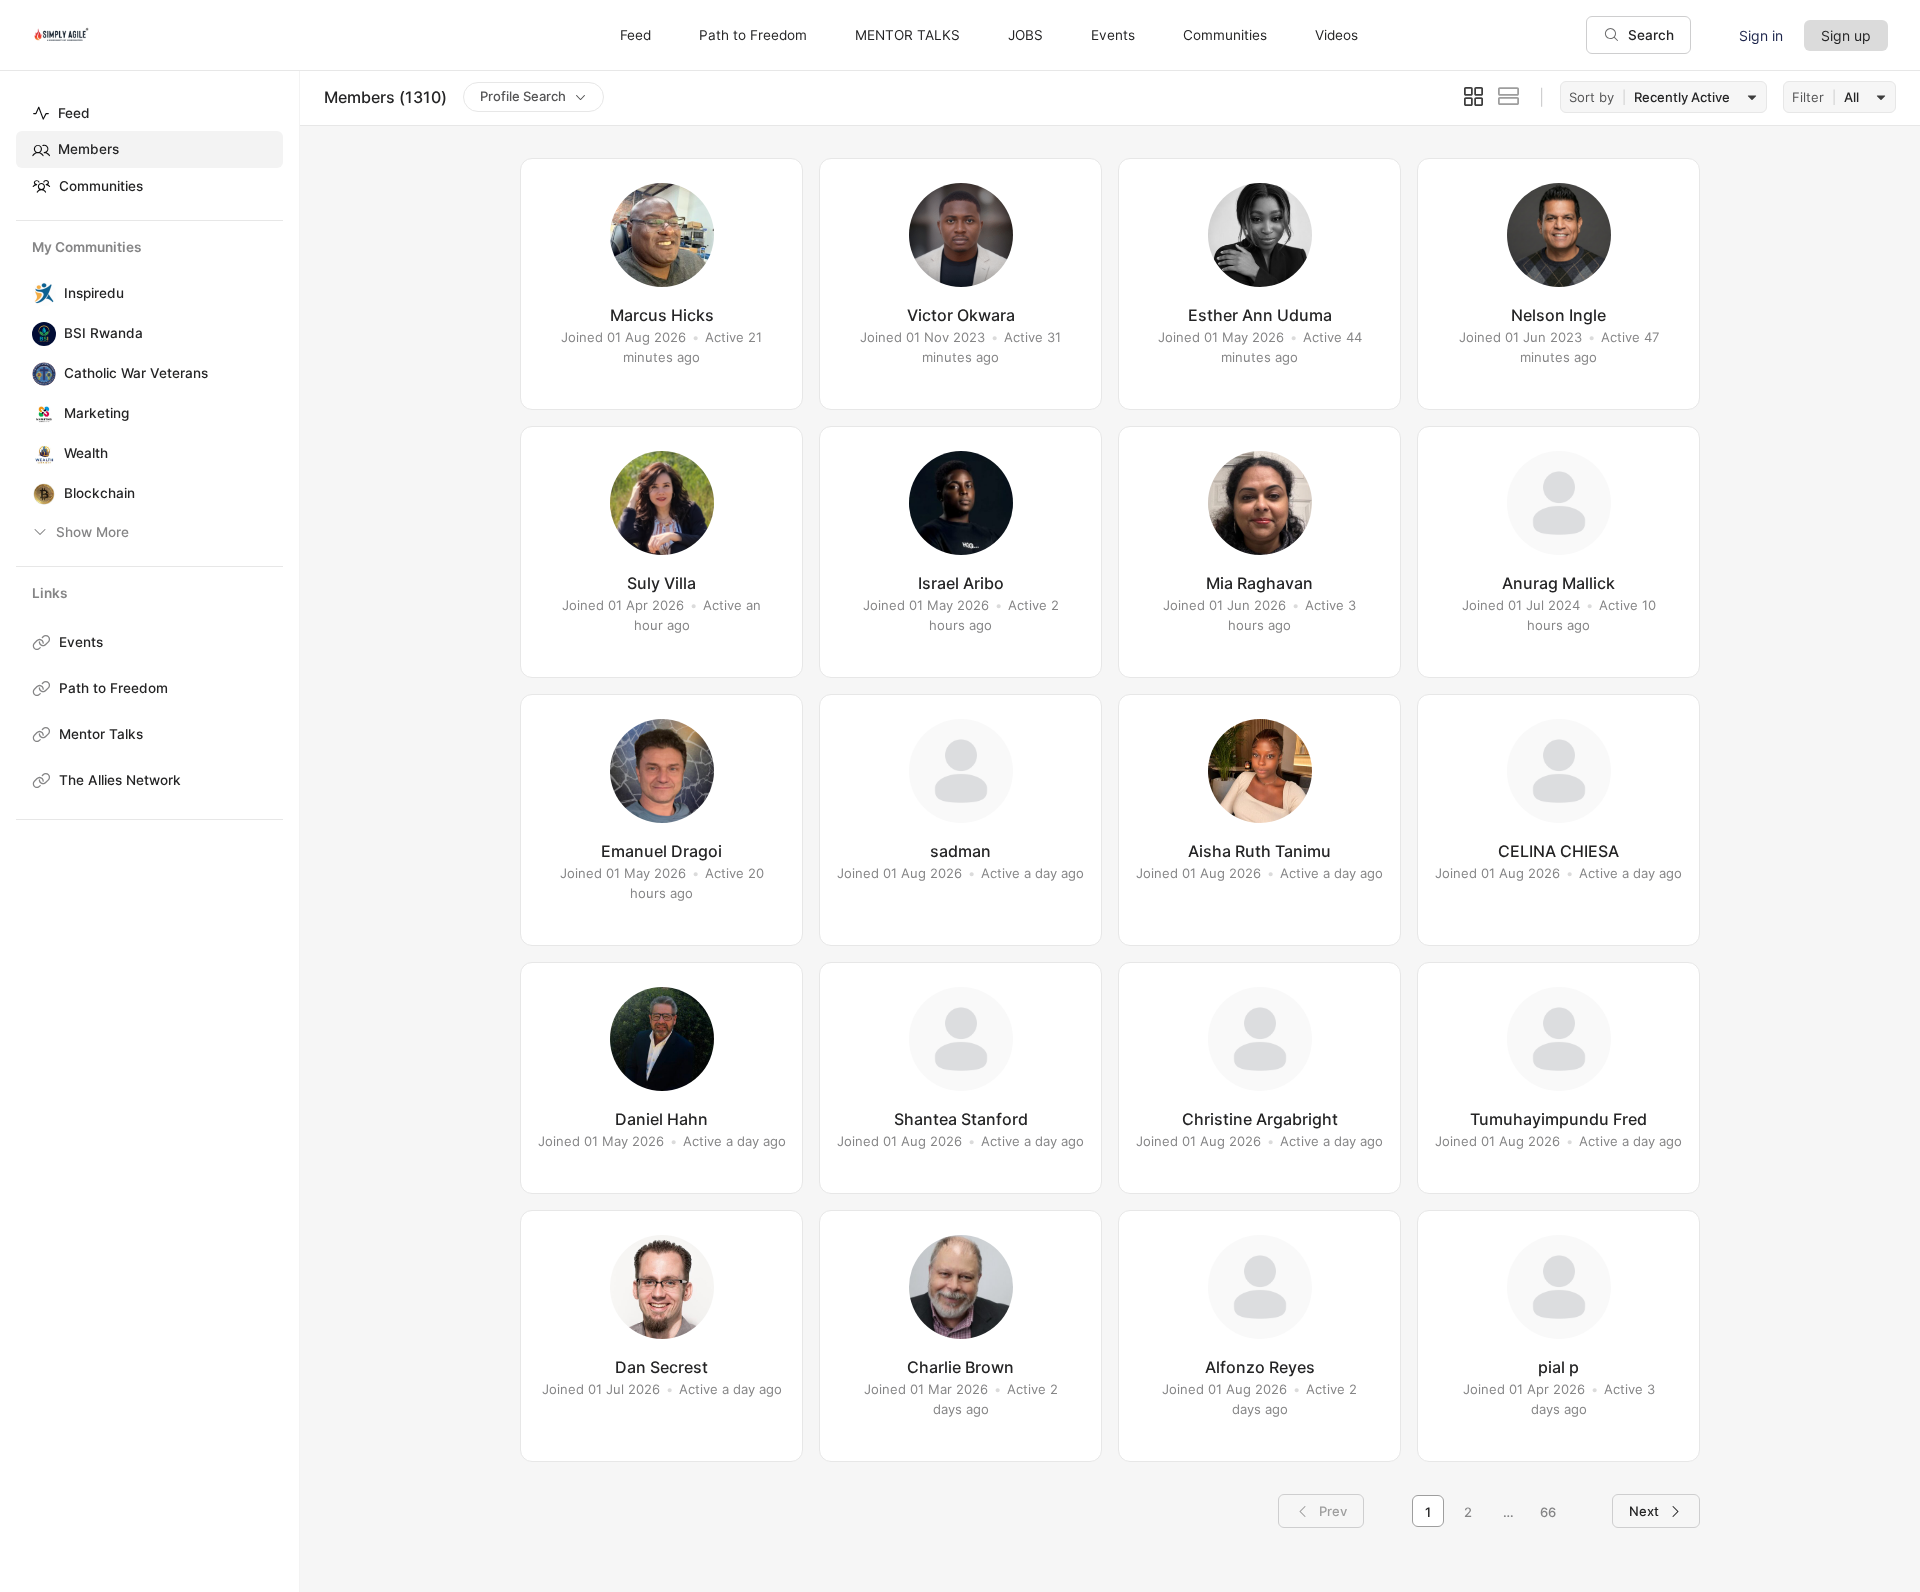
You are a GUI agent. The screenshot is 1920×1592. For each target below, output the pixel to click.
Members (88, 149)
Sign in (1761, 35)
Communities (101, 186)
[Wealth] (40, 454)
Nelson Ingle (1558, 315)
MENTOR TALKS (907, 35)
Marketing (96, 413)
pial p (1558, 1367)
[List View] (1509, 97)
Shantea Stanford (961, 1119)
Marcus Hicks (662, 315)
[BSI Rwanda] (40, 334)
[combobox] (1692, 97)
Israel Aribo (961, 583)
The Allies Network (120, 780)
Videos (1336, 35)
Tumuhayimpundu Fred (1558, 1119)
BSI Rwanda (103, 333)
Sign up (1846, 35)
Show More (92, 532)
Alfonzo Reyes (1260, 1367)
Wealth (86, 453)
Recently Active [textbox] (1682, 97)
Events (81, 642)
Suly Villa (661, 583)
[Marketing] (40, 414)
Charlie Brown (960, 1367)
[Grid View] (1473, 97)
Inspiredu (94, 293)
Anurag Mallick (1558, 583)
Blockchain (99, 493)
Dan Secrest (661, 1367)
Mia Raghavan (1259, 583)
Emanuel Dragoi (661, 851)
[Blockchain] (40, 494)
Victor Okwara (961, 315)
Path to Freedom (113, 688)
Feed (74, 113)
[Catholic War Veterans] (40, 374)
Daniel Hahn (661, 1119)
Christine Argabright (1260, 1119)
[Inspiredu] (40, 294)
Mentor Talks (101, 734)
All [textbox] (1851, 97)
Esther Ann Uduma (1260, 315)
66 (1548, 1512)
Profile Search (523, 96)
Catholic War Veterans (136, 373)
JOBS (1025, 35)
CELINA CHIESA (1558, 851)
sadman (960, 851)
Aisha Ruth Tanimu (1259, 851)
